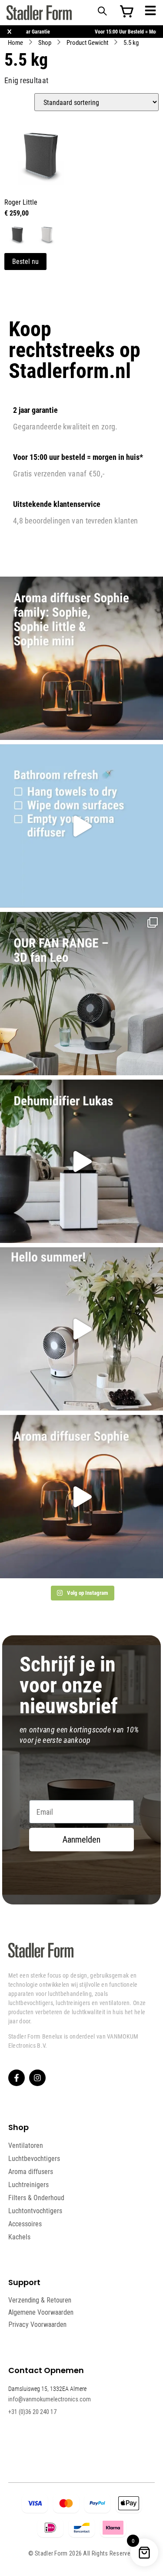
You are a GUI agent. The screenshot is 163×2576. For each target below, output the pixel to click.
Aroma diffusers (31, 2171)
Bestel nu (25, 261)
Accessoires (25, 2224)
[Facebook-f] (17, 2078)
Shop (45, 42)
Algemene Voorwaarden (41, 2312)
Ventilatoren (26, 2145)
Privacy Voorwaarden (37, 2324)
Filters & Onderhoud (36, 2198)
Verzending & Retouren (40, 2300)
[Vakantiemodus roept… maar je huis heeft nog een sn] (81, 826)
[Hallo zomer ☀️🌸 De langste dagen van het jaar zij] (81, 1497)
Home (15, 42)
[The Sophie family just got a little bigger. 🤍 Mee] (81, 658)
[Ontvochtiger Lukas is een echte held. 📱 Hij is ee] (81, 1161)
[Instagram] (37, 2078)
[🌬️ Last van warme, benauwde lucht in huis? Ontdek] (81, 1329)
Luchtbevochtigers (34, 2158)
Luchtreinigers (28, 2184)
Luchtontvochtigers (35, 2211)
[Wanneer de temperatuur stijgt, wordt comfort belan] (81, 994)
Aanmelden (81, 1840)
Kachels (19, 2237)
